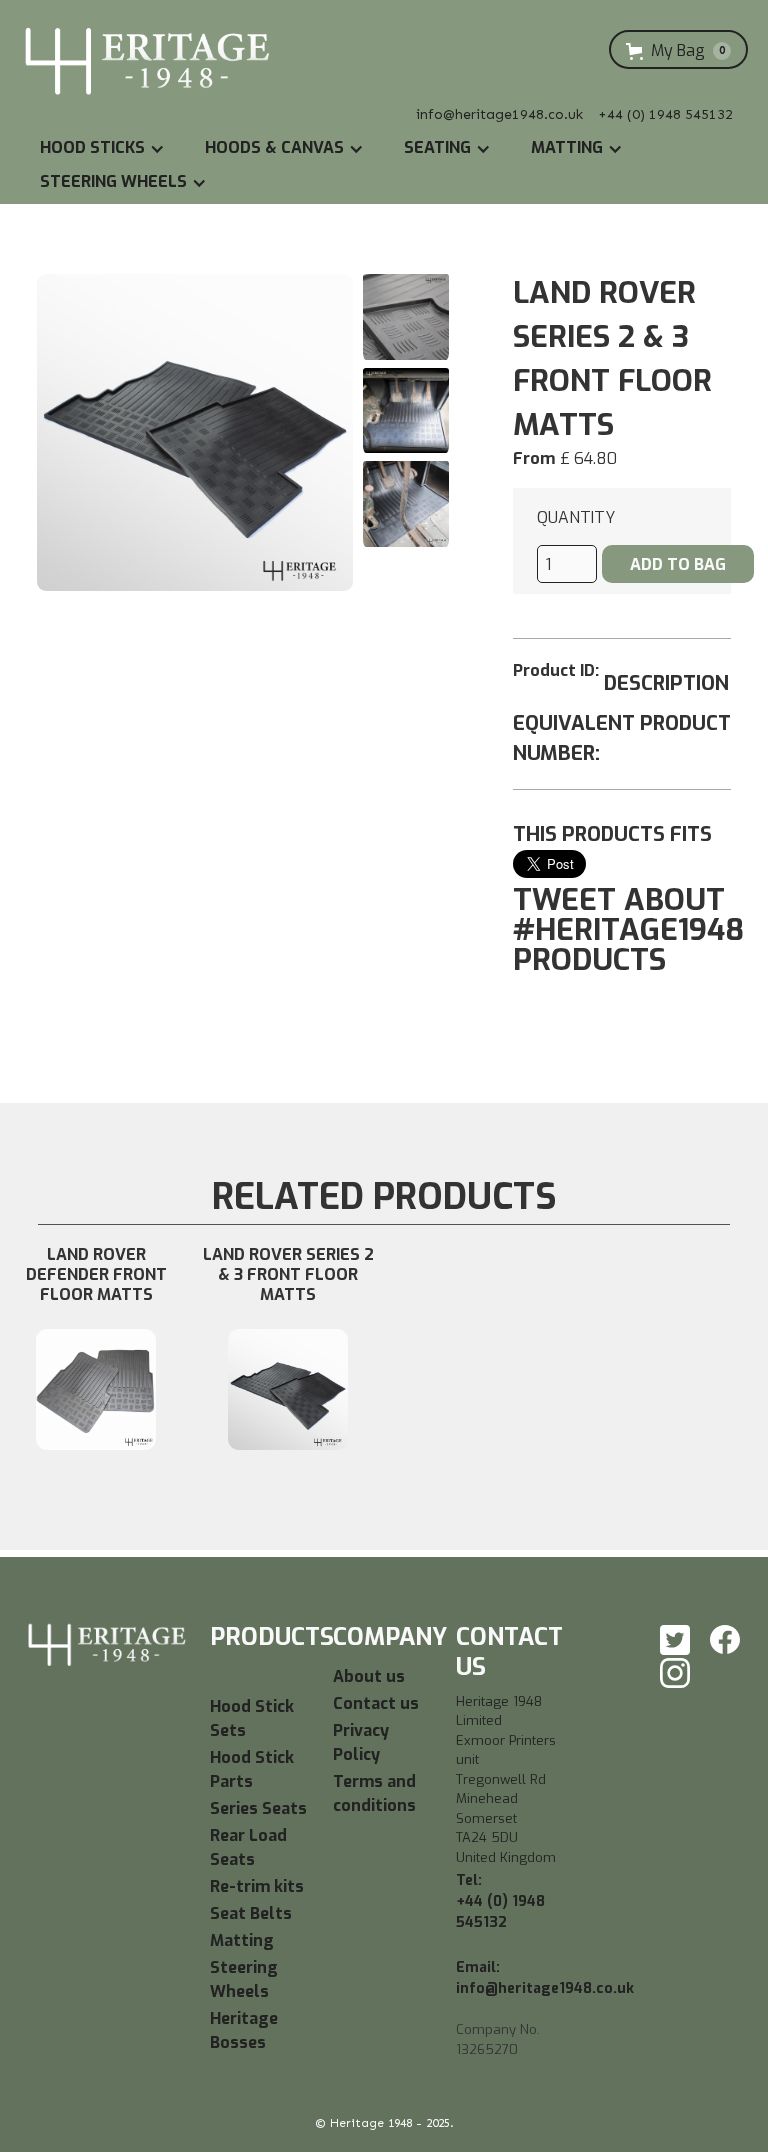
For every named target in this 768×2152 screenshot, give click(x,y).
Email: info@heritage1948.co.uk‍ (545, 1978)
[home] (148, 63)
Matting (242, 1940)
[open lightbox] (195, 432)
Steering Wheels (244, 1979)
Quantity (576, 517)
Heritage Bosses (244, 2030)
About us (369, 1676)
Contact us (376, 1703)
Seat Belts (251, 1913)
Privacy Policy (361, 1742)
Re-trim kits (257, 1886)
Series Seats (258, 1808)
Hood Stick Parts (252, 1769)
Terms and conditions (374, 1793)
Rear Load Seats (248, 1847)
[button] (678, 51)
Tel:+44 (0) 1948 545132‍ (500, 1901)
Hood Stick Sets (252, 1718)
